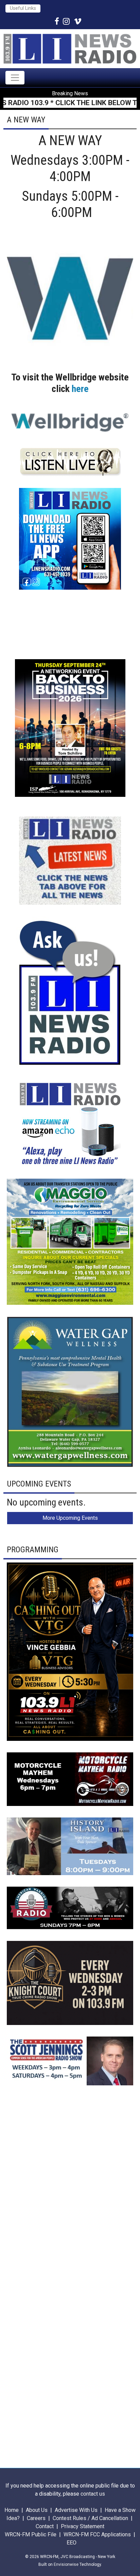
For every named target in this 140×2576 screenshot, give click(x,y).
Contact (45, 2526)
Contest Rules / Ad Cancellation (90, 2518)
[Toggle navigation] (15, 78)
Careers (36, 2518)
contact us (93, 2494)
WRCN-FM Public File (31, 2534)
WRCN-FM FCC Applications (97, 2534)
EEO (72, 2543)
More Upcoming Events (70, 1518)
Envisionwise (66, 2564)
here (80, 389)
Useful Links (23, 8)
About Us (37, 2510)
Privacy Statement (83, 2526)
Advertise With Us (76, 2510)
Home (12, 2510)
